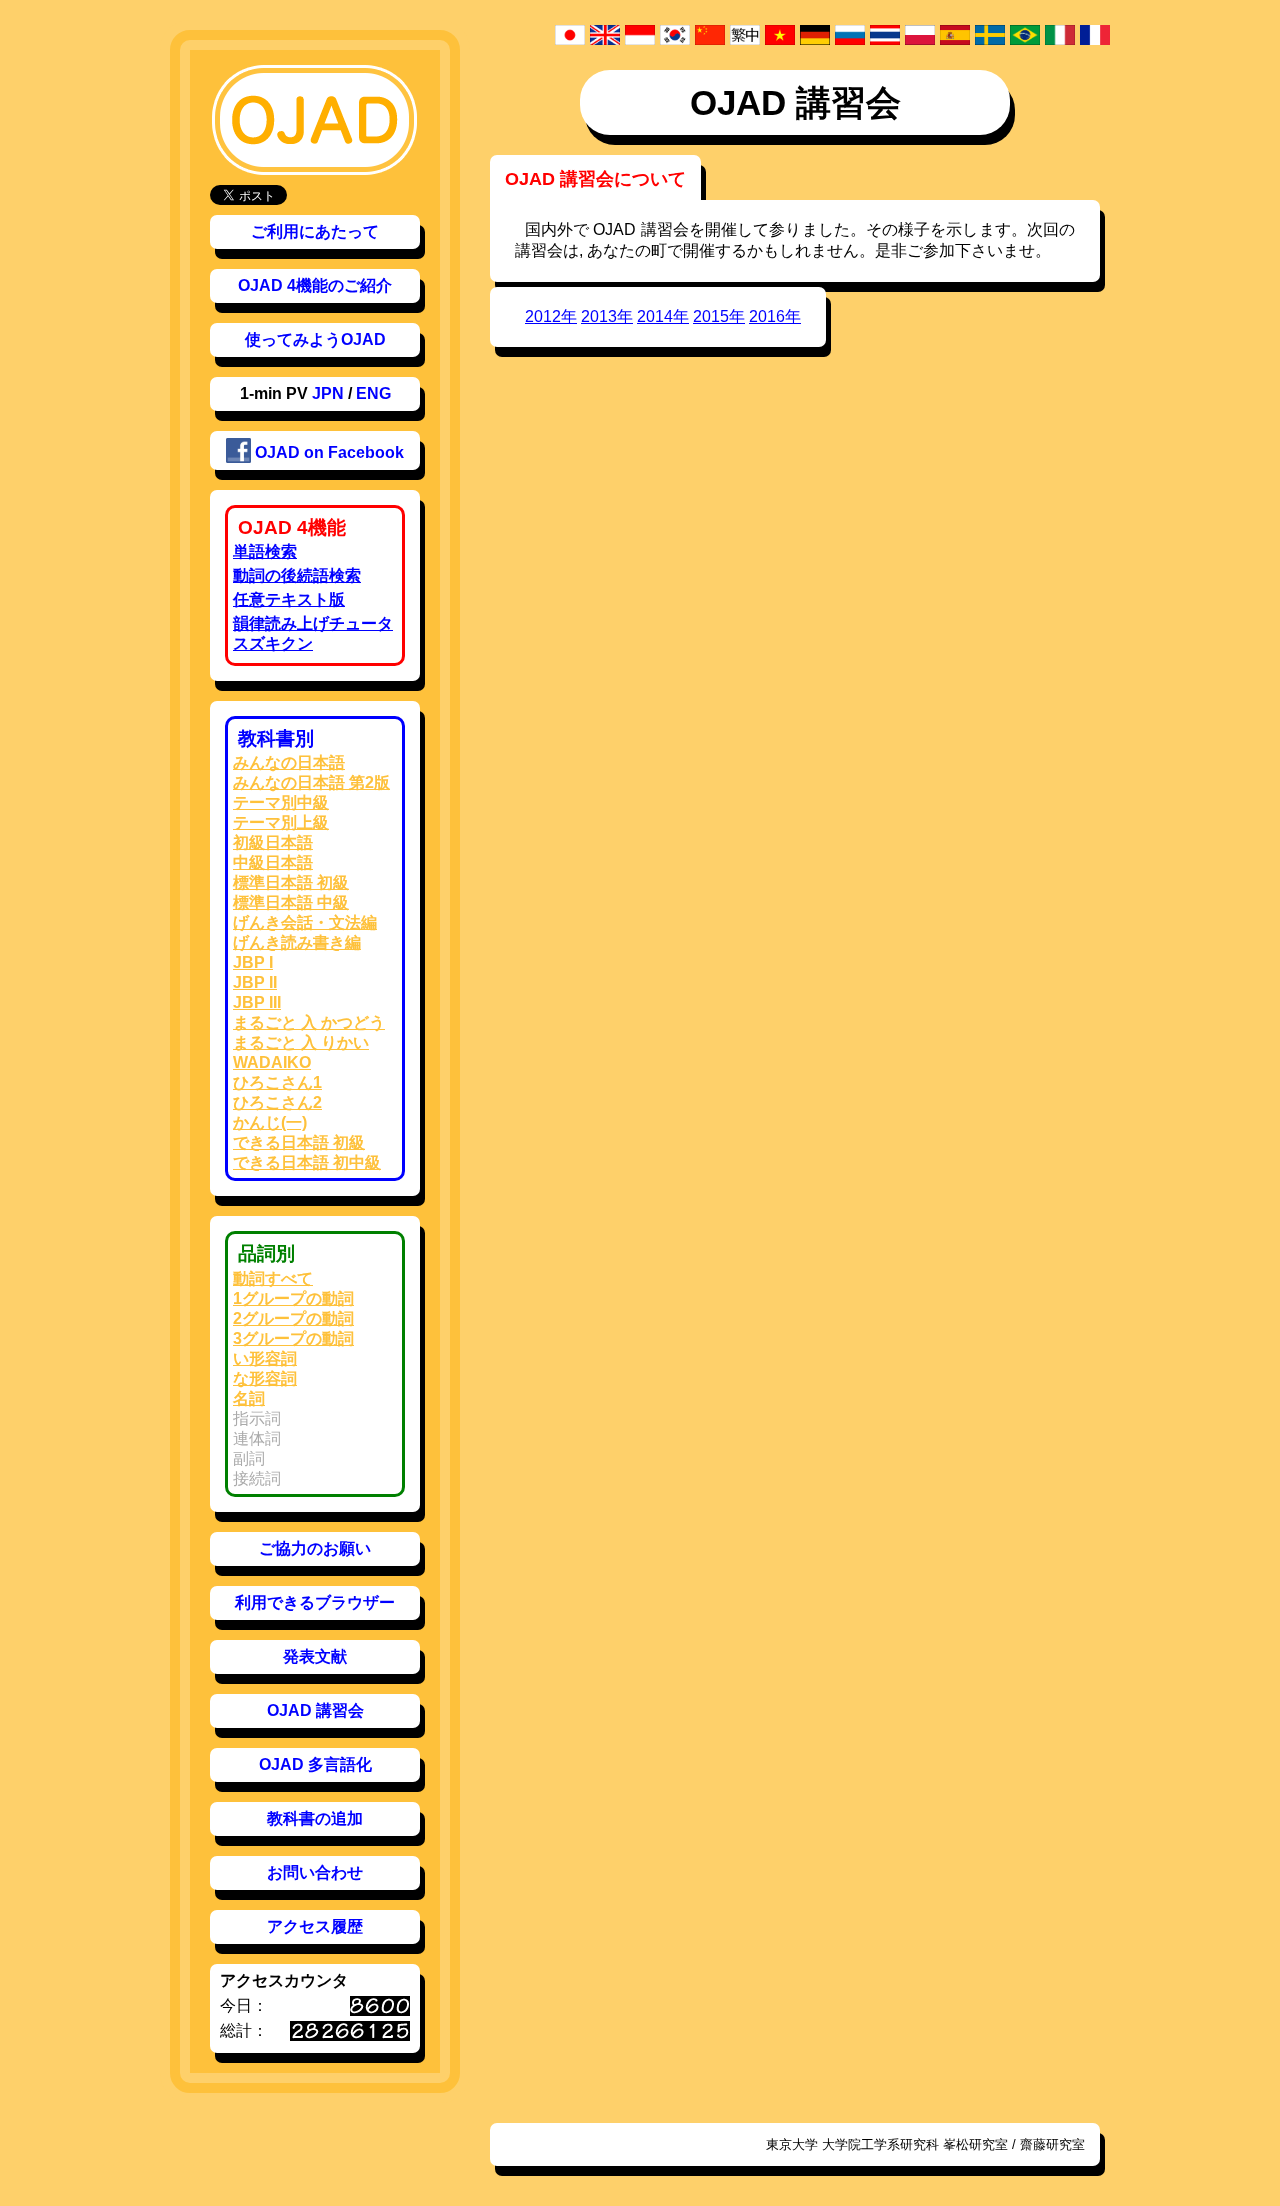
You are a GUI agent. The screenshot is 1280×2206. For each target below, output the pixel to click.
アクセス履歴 (315, 1926)
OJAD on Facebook (327, 452)
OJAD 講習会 (315, 1710)
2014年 (663, 316)
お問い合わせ (315, 1872)
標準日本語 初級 (291, 882)
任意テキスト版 (289, 599)
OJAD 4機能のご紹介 (315, 285)
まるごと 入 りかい (301, 1042)
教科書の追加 (315, 1818)
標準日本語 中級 (291, 902)
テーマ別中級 (281, 802)
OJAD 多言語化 (315, 1764)
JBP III (257, 1002)
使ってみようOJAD (315, 339)
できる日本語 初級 (299, 1142)
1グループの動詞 (293, 1298)
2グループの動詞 (293, 1318)
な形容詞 (265, 1378)
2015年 (719, 316)
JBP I (253, 962)
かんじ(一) (270, 1122)
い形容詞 (265, 1358)
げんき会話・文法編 (305, 922)
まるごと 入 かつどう (309, 1022)
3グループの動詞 (293, 1338)
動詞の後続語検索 (297, 575)
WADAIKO (272, 1062)
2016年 (775, 316)
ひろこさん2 (277, 1102)
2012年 (551, 316)
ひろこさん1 (277, 1082)
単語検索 (265, 551)
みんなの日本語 (289, 762)
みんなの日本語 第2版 (311, 782)
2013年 (607, 316)
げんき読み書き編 (297, 942)
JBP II (255, 982)
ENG (373, 393)
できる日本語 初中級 (307, 1162)
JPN (328, 393)
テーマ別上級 (281, 822)
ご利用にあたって (315, 231)
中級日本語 (273, 862)
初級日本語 (273, 842)
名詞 (249, 1398)
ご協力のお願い (315, 1548)
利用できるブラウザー (315, 1602)
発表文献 (315, 1656)
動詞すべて (273, 1278)
